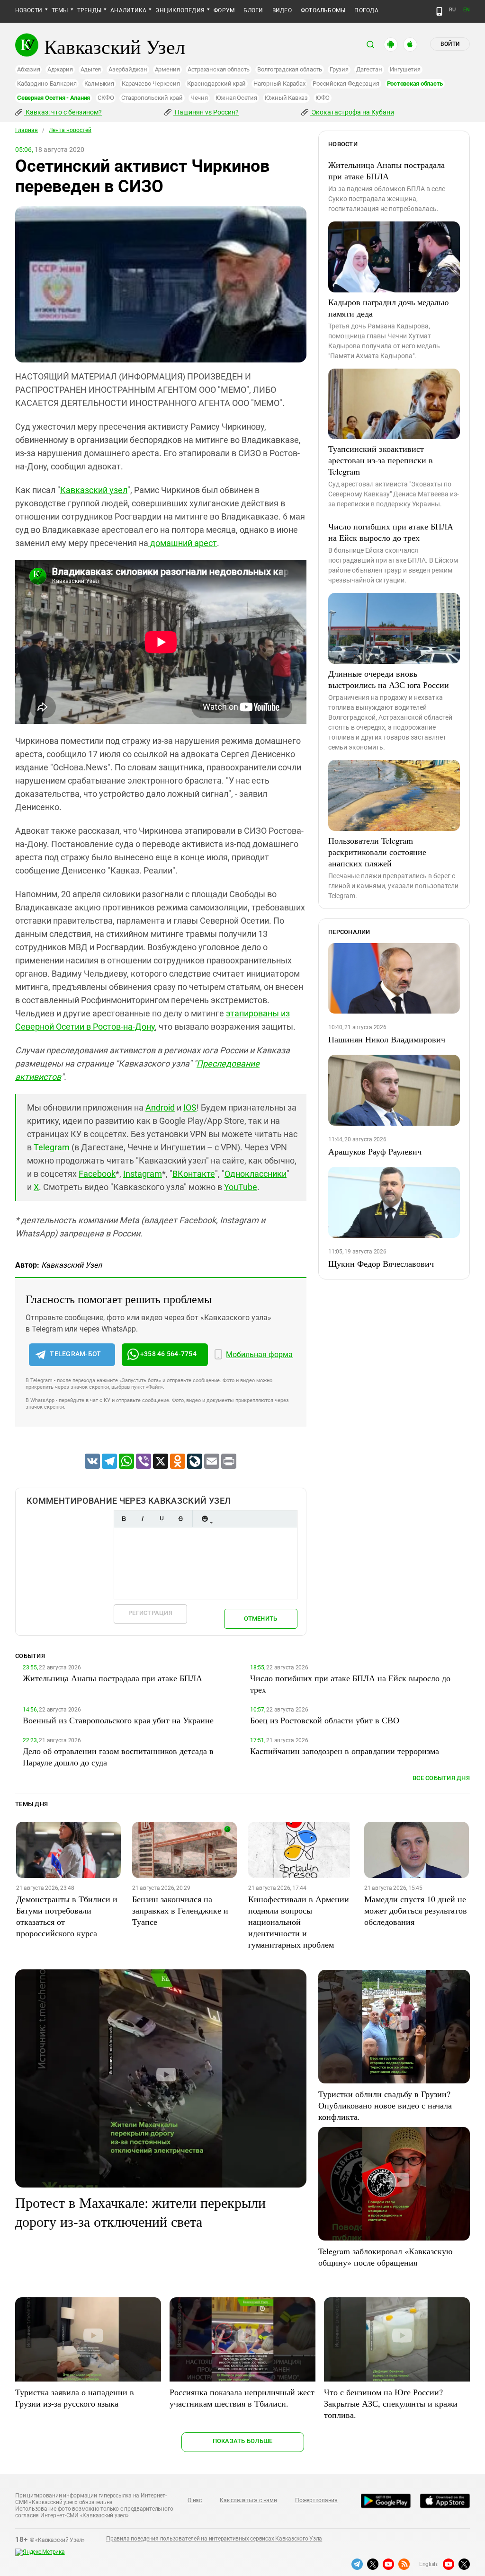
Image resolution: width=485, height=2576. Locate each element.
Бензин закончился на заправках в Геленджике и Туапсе (180, 1910)
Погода (366, 10)
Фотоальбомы (323, 10)
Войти (450, 44)
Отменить (260, 1619)
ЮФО (323, 98)
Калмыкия (99, 84)
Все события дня (441, 1778)
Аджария (60, 69)
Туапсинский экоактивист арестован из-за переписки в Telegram (381, 460)
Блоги (253, 10)
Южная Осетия (236, 98)
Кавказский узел (94, 490)
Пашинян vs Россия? (206, 112)
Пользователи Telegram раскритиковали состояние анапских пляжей (377, 852)
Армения (167, 69)
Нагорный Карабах (279, 84)
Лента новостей (70, 130)
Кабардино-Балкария (47, 84)
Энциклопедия (180, 10)
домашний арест (183, 543)
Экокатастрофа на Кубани (352, 112)
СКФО (106, 98)
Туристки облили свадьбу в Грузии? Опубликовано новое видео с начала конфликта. (385, 2105)
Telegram (52, 1147)
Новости (29, 10)
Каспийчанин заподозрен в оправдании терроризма (345, 1751)
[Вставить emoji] (205, 1519)
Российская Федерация (346, 84)
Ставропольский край (152, 98)
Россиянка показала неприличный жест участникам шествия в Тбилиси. (242, 2398)
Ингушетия (405, 69)
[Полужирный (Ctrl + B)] (124, 1519)
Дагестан (369, 69)
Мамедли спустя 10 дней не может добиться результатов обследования (416, 1910)
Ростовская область (415, 84)
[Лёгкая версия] (439, 11)
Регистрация (150, 1613)
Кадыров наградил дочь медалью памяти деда (388, 308)
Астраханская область (219, 69)
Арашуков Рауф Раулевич (375, 1151)
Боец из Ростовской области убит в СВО (325, 1720)
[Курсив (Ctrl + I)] (143, 1519)
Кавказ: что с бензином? (63, 112)
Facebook (97, 1174)
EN (467, 10)
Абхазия (28, 69)
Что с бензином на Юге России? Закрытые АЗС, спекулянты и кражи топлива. (391, 2403)
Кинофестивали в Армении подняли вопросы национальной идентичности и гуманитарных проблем (299, 1922)
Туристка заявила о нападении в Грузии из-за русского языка (75, 2398)
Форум (224, 10)
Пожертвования (316, 2500)
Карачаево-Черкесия (151, 84)
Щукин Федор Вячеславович (381, 1263)
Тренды (89, 10)
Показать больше (243, 2441)
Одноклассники (256, 1174)
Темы (60, 10)
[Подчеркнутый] (162, 1519)
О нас (195, 2500)
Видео (282, 10)
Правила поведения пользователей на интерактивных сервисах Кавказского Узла (214, 2539)
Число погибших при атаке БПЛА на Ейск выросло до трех (391, 532)
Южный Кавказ (286, 98)
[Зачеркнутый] (180, 1519)
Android (160, 1107)
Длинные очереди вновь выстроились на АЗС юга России (389, 679)
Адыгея (91, 69)
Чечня (199, 98)
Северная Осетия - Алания (54, 98)
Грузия (339, 69)
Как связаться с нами (248, 2500)
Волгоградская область (290, 69)
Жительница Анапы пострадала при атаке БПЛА (386, 170)
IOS (190, 1107)
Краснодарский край (216, 84)
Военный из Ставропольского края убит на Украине (118, 1720)
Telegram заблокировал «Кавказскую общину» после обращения (385, 2257)
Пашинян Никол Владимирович (387, 1039)
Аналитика (128, 10)
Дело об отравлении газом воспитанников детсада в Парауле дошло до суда (118, 1756)
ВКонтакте (194, 1174)
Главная (27, 130)
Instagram (143, 1174)
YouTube (241, 1187)
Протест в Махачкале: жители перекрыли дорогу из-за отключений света (140, 2212)
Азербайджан (128, 69)
